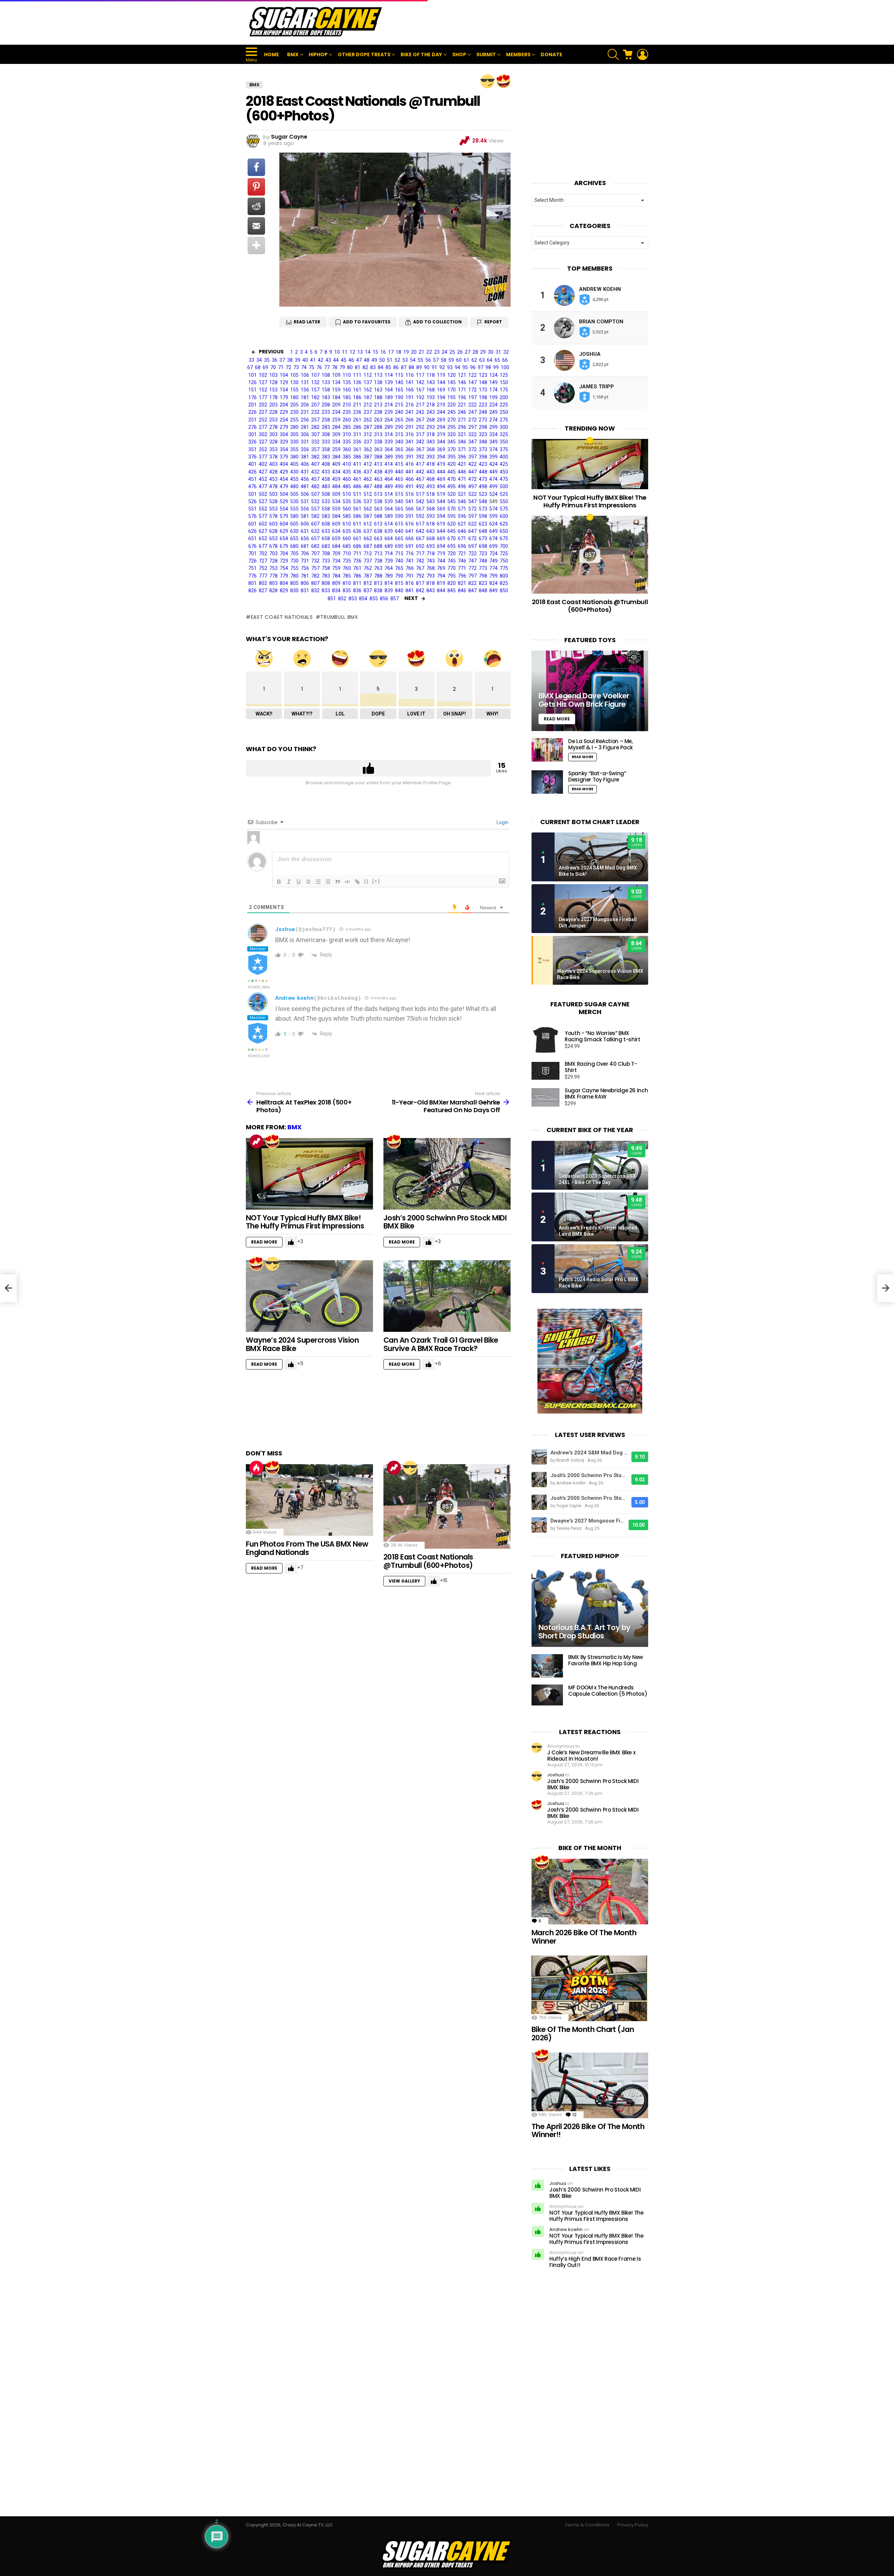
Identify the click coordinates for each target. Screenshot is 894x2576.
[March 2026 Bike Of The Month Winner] (590, 1892)
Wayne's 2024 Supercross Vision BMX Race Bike (600, 974)
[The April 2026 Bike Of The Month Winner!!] (590, 2085)
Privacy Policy (633, 2525)
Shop (459, 54)
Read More (264, 1242)
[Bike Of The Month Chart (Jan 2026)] (590, 1988)
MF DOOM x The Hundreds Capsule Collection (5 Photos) (608, 1691)
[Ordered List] (318, 882)
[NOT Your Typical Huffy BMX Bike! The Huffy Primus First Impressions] (309, 1174)
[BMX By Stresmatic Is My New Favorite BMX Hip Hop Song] (547, 1666)
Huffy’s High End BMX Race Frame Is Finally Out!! (595, 2262)
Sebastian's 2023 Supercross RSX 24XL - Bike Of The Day (597, 1179)
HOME (272, 54)
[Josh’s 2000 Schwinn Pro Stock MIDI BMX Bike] (447, 1174)
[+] (376, 881)
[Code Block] (347, 882)
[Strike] (308, 882)
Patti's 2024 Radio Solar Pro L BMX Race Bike (599, 1283)
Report (493, 322)
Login (502, 822)
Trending (256, 1142)
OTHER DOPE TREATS (364, 54)
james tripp (596, 387)
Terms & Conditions (587, 2525)
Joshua (285, 929)
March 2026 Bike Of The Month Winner (584, 1937)
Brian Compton (601, 322)
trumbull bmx (339, 617)
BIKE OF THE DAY (421, 54)
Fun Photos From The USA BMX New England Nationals (307, 1548)
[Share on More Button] (256, 245)
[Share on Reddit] (256, 206)
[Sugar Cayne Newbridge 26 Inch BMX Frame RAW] (545, 1097)
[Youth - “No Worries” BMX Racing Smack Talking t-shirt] (545, 1040)
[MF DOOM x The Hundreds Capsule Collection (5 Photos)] (547, 1695)
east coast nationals (282, 617)
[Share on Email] (256, 226)
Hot (256, 1468)
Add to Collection (437, 322)
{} (366, 881)
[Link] (357, 882)
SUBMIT (486, 54)
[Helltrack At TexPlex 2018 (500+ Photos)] (8, 1288)
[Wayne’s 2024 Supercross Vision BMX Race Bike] (309, 1296)
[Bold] (279, 882)
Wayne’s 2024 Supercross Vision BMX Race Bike (302, 1344)
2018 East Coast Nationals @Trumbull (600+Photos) (428, 1561)
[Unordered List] (328, 882)
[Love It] (504, 81)
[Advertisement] (521, 22)
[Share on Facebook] (256, 167)
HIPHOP (318, 54)
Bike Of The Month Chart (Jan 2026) (583, 2034)
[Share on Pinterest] (256, 187)
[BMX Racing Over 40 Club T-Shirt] (545, 1071)
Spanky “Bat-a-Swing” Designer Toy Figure (597, 776)
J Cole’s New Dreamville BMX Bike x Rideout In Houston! (591, 1756)
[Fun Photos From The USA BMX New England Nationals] (309, 1500)
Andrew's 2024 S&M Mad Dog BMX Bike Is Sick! (598, 871)
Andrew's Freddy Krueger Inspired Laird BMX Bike (598, 1231)
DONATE (551, 54)
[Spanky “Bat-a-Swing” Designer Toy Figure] (547, 782)
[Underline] (299, 882)
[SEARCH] (613, 54)
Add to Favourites (367, 322)
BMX (293, 54)
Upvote (368, 768)
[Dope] (488, 81)
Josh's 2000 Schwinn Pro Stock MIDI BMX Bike (589, 1475)
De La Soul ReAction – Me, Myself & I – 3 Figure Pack (600, 744)
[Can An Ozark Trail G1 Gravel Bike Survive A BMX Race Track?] (447, 1296)
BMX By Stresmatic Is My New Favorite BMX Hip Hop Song (606, 1660)
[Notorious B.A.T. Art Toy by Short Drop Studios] (590, 1607)
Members (518, 54)
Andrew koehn (294, 998)
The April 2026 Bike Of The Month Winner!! (588, 2131)
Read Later (307, 322)
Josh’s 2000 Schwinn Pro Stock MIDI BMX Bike (445, 1222)
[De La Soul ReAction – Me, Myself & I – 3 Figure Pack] (547, 750)
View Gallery (404, 1581)
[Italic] (289, 882)
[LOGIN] (643, 54)
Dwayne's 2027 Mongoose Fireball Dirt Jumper (598, 923)
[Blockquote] (338, 882)
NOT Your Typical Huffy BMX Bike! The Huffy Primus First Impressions (305, 1222)
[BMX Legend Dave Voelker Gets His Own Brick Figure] (590, 691)
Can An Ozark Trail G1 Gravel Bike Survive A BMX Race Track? (441, 1344)
